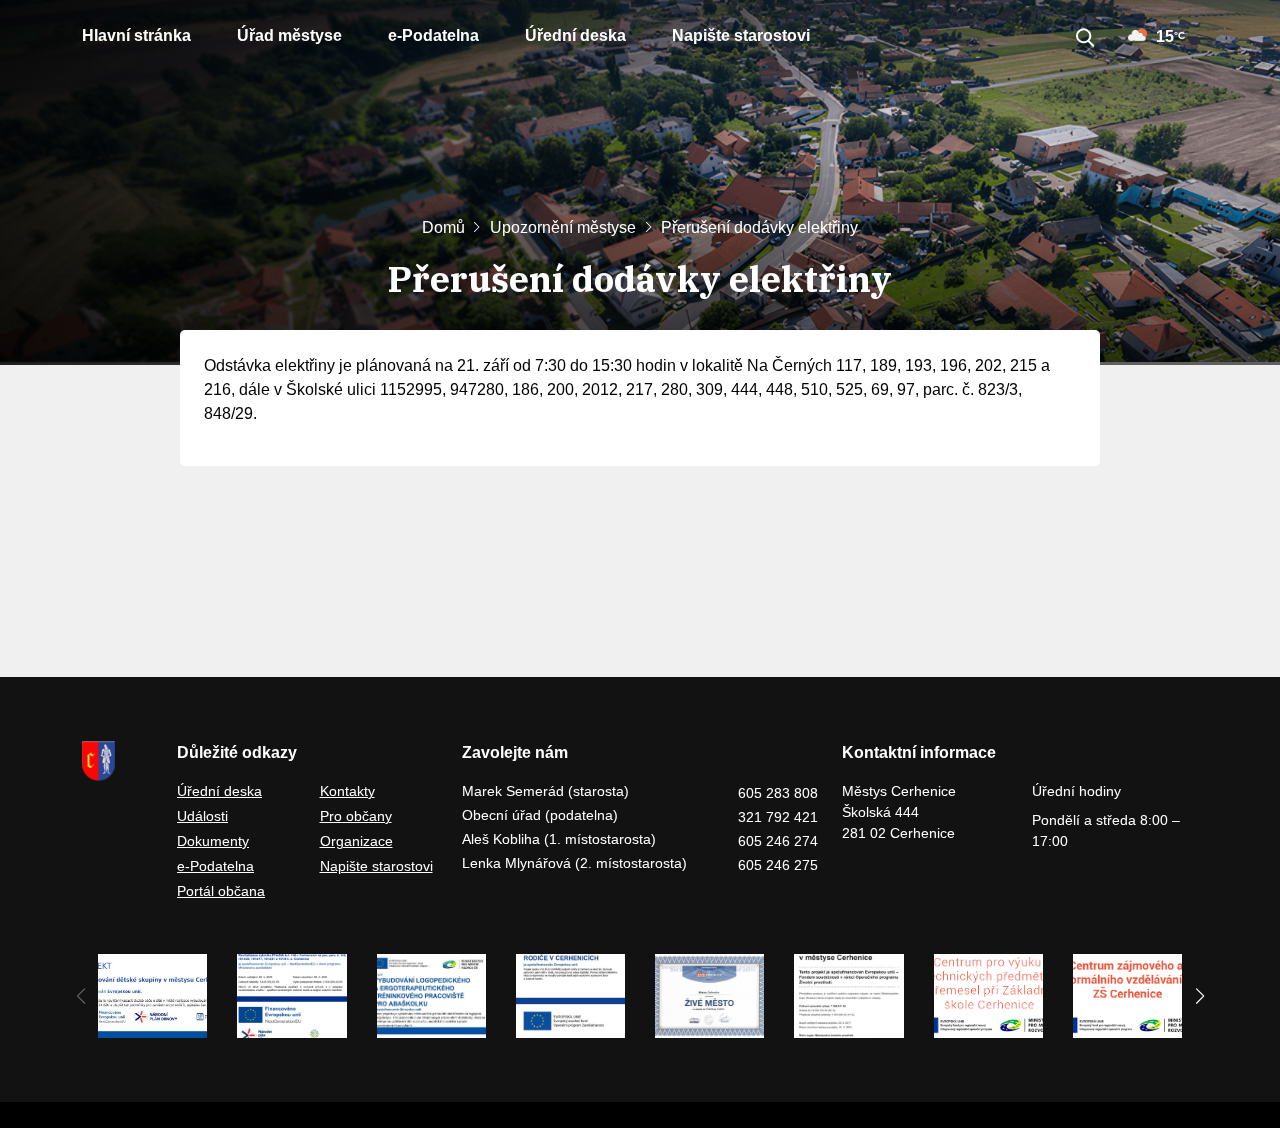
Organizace (356, 841)
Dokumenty (213, 841)
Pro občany (356, 816)
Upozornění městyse (563, 227)
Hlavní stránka (136, 35)
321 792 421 (778, 817)
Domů (443, 227)
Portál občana (221, 891)
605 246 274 (778, 841)
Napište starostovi (741, 35)
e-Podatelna (433, 35)
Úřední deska (575, 35)
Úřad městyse (289, 35)
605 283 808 (778, 793)
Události (202, 816)
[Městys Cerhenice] (117, 761)
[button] (1199, 996)
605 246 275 (778, 865)
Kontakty (347, 791)
